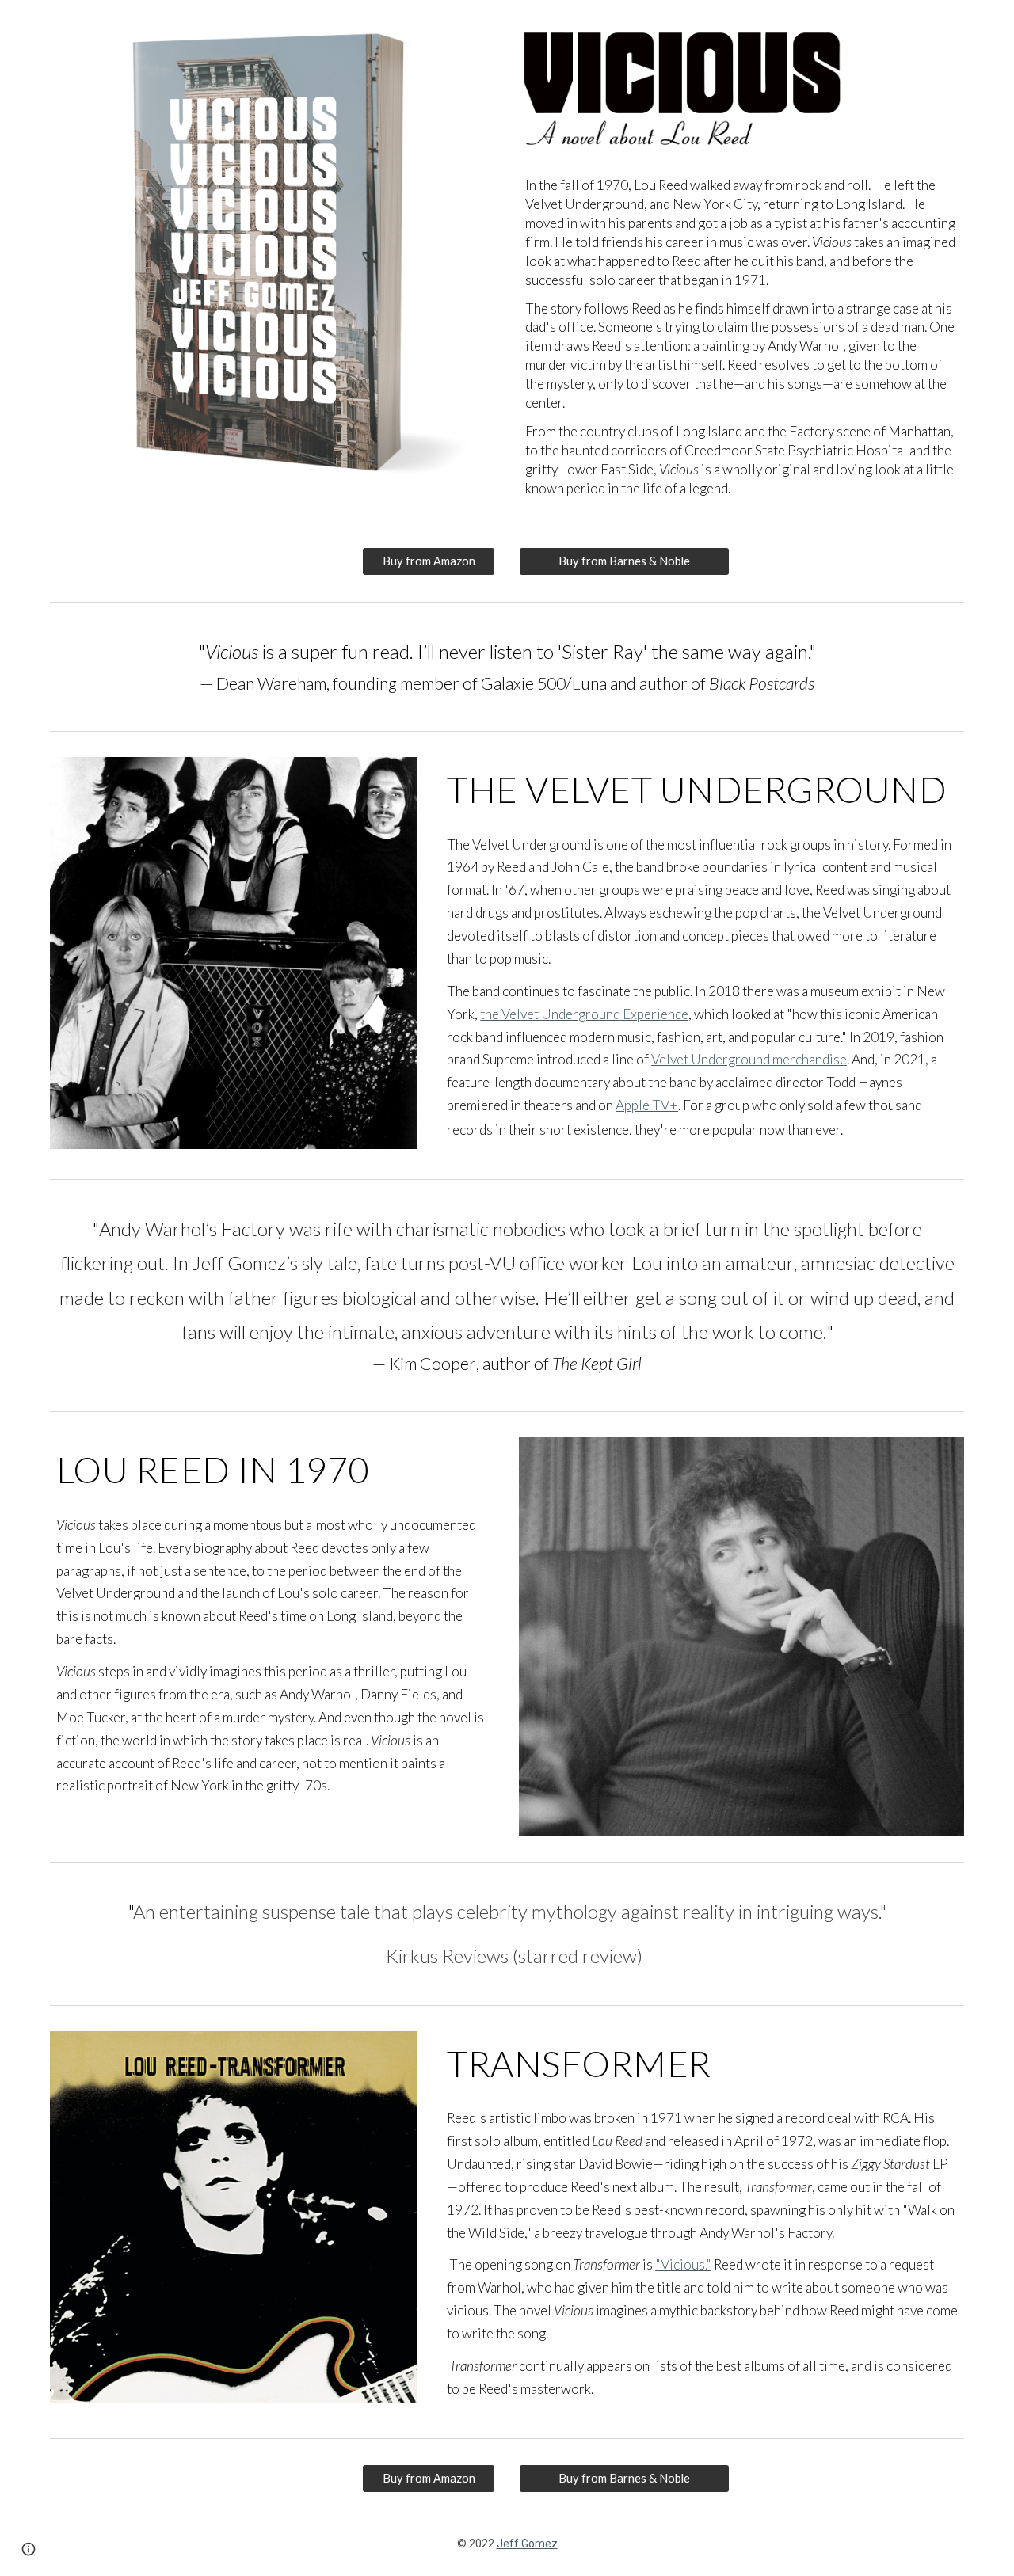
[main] (741, 337)
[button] (29, 2549)
